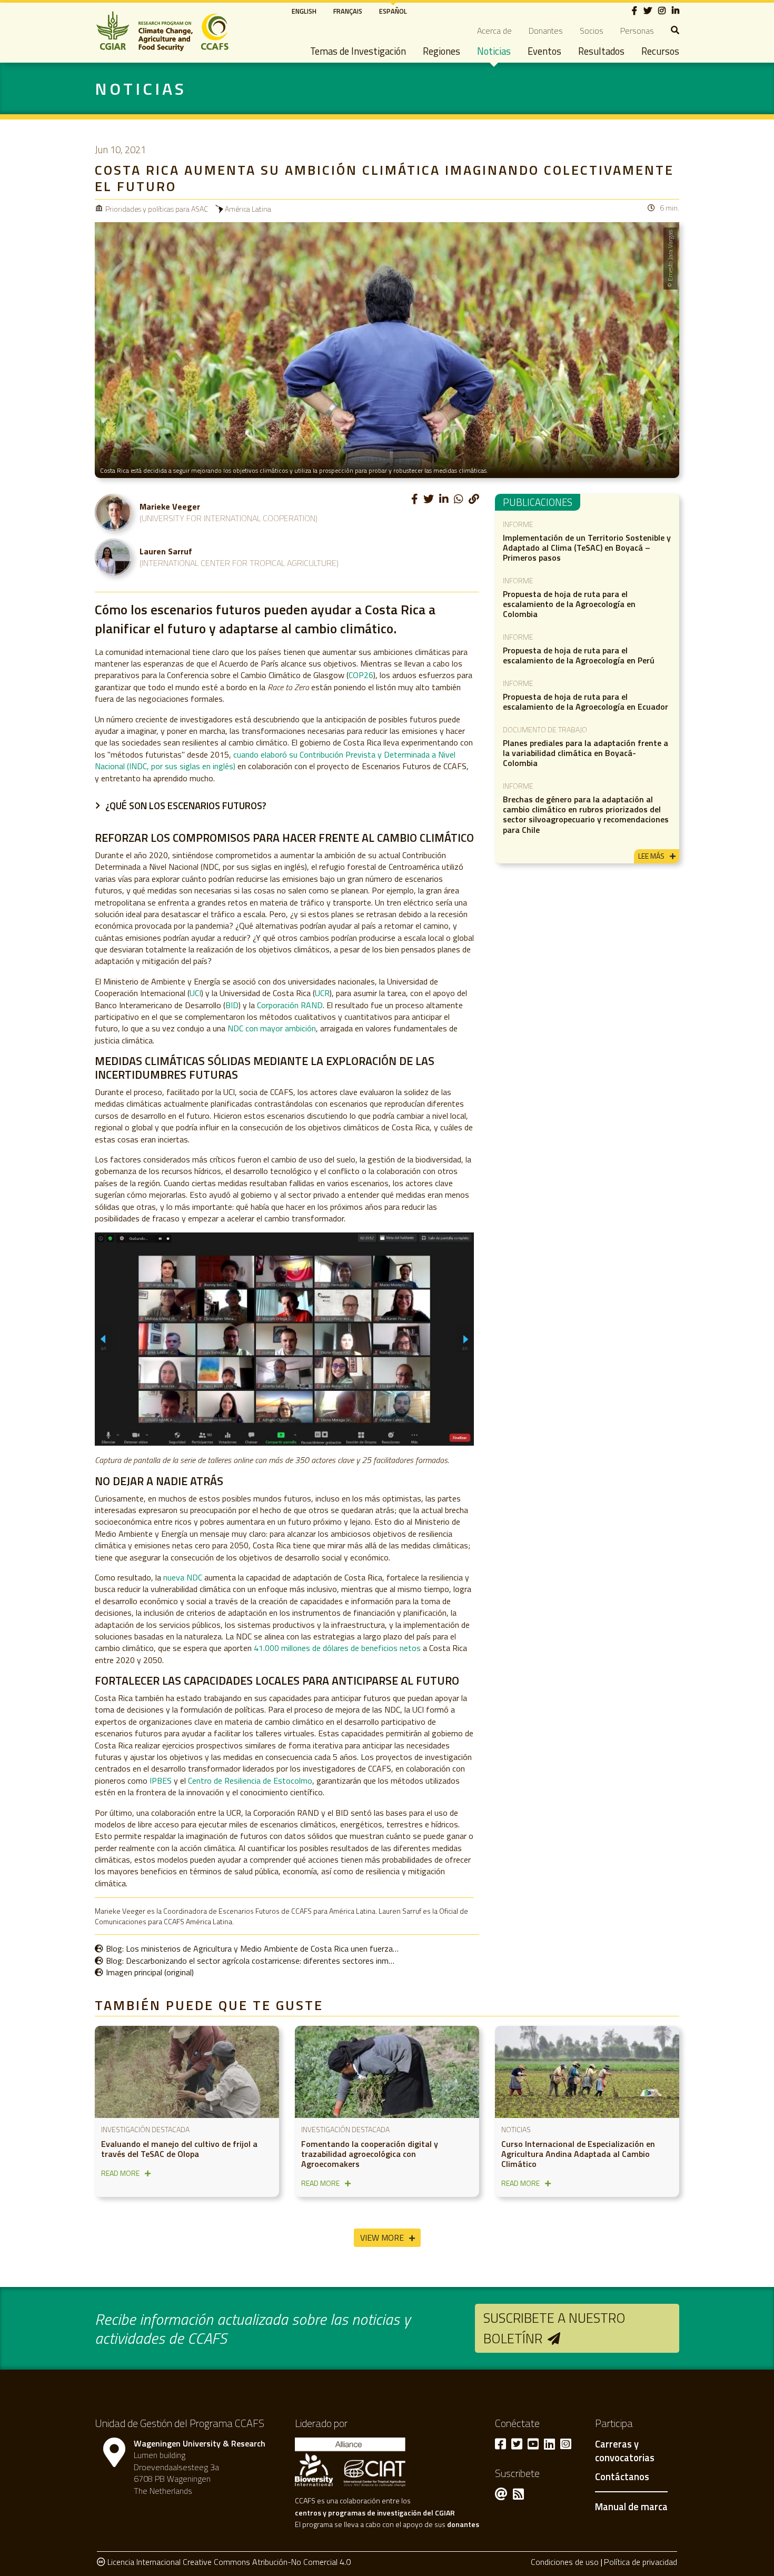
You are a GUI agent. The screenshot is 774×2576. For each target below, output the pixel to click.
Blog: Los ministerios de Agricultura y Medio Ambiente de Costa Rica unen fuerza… (252, 1948)
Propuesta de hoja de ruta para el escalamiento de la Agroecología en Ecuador (586, 702)
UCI (195, 993)
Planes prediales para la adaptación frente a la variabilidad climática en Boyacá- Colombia (586, 753)
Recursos (660, 51)
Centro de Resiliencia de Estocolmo (250, 1781)
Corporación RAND (290, 1005)
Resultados (601, 51)
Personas (637, 31)
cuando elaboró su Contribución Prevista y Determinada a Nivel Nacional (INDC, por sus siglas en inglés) (275, 760)
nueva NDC (184, 1577)
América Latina (248, 209)
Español (393, 11)
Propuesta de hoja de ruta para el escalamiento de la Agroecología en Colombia (569, 604)
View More (382, 2237)
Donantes (546, 31)
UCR (322, 993)
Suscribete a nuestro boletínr (554, 2328)
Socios (592, 31)
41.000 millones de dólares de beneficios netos (337, 1648)
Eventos (544, 51)
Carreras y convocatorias (625, 2451)
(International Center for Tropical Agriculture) (239, 563)
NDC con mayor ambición (272, 1028)
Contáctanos (622, 2477)
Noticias (494, 51)
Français (348, 11)
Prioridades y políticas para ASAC (157, 209)
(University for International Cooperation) (229, 518)
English (304, 11)
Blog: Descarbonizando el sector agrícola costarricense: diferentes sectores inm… (250, 1961)
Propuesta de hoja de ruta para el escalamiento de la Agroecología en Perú (579, 655)
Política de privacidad (641, 2562)
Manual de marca (631, 2507)
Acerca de (494, 31)
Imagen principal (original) (150, 1972)
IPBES (161, 1781)
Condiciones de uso (565, 2562)
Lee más (651, 856)
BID (232, 1005)
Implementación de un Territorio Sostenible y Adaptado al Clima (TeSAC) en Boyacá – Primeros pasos (587, 548)
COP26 (361, 675)
